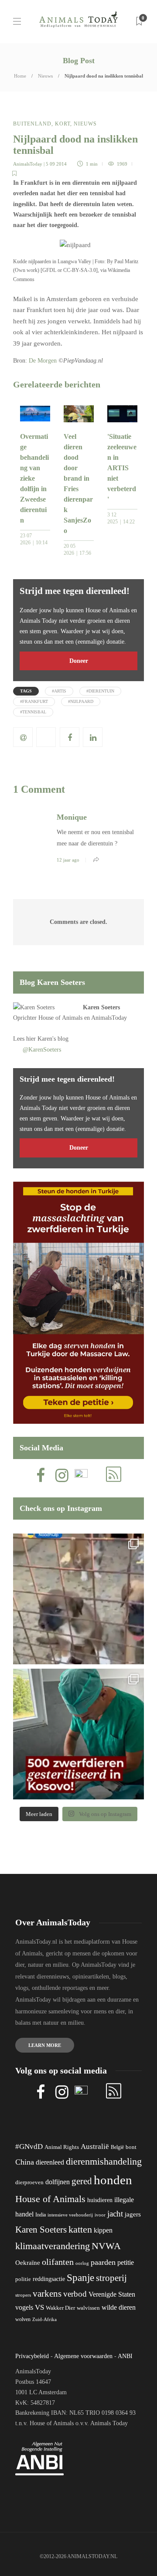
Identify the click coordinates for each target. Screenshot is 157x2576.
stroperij (111, 2278)
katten (80, 2229)
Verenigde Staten (112, 2294)
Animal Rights (62, 2147)
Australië (95, 2147)
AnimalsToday (28, 164)
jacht (115, 2214)
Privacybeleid (32, 2356)
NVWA (106, 2246)
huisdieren (100, 2200)
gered (82, 2181)
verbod (75, 2294)
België (117, 2147)
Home (20, 76)
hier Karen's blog (47, 1039)
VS (39, 2307)
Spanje (80, 2277)
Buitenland (32, 124)
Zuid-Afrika (44, 2319)
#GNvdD (29, 2147)
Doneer (79, 661)
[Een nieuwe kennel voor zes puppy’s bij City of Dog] (78, 1599)
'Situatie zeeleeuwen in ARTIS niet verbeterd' (122, 468)
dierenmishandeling (104, 2161)
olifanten (58, 2262)
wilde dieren (119, 2307)
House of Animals (60, 1018)
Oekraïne (28, 2263)
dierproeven (29, 2182)
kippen (103, 2230)
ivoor (100, 2215)
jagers (133, 2214)
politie (23, 2279)
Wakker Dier (60, 2308)
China (25, 2162)
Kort (63, 124)
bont (131, 2147)
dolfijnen (58, 2182)
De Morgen (43, 361)
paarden (103, 2262)
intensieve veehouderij (70, 2215)
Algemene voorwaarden (83, 2356)
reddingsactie (49, 2279)
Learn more (45, 2045)
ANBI (125, 2356)
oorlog (82, 2263)
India (41, 2215)
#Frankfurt (34, 701)
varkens (47, 2294)
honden (113, 2180)
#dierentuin (100, 691)
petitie (126, 2262)
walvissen (88, 2308)
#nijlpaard (81, 701)
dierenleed (50, 2162)
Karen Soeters (101, 1007)
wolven (23, 2319)
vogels (24, 2307)
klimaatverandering (53, 2246)
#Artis (59, 691)
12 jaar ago (68, 860)
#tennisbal (33, 712)
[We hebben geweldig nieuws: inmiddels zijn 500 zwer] (78, 1734)
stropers (23, 2295)
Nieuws (45, 76)
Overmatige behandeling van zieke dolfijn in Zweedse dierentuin (34, 478)
